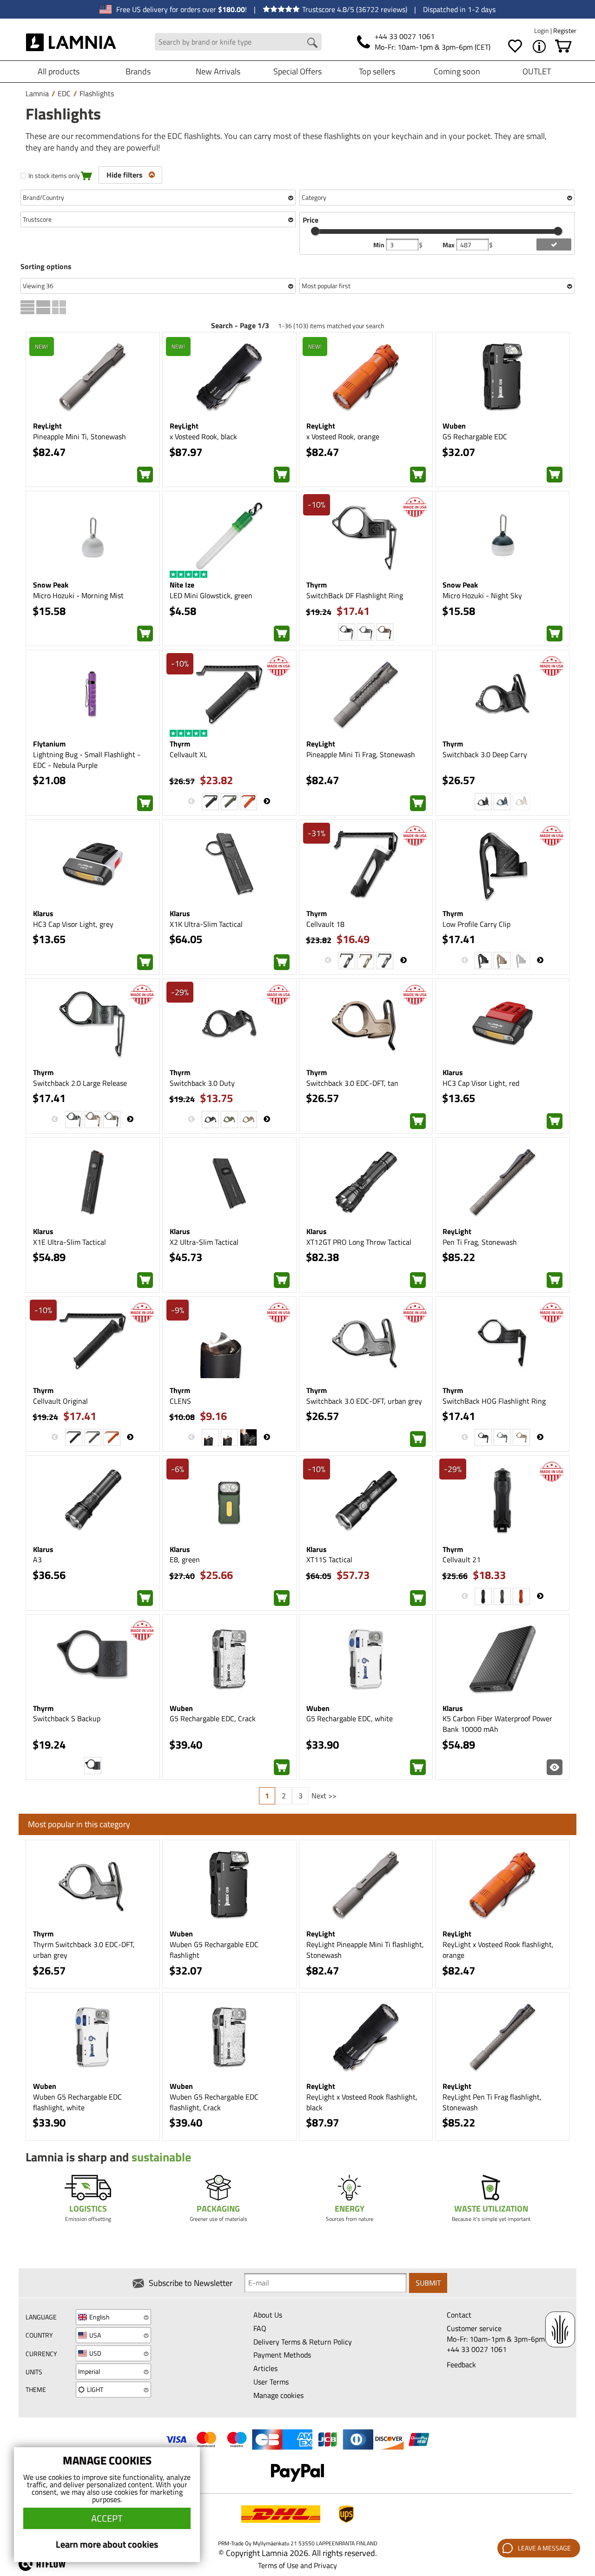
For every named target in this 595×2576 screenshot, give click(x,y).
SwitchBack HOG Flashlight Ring (494, 1401)
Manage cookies (278, 2395)
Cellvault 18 (325, 924)
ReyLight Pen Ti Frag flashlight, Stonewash (492, 2102)
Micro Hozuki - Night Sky (482, 595)
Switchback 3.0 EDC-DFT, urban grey (364, 1401)
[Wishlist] (515, 46)
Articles (265, 2368)
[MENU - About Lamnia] (539, 46)
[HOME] (71, 42)
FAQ (260, 2328)
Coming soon (457, 71)
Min (380, 245)
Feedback (461, 2365)
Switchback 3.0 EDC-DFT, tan (352, 1083)
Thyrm (317, 585)
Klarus (43, 913)
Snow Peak (51, 585)
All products (59, 71)
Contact (459, 2315)
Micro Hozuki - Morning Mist (78, 595)
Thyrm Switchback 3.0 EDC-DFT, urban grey (84, 1950)
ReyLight (47, 426)
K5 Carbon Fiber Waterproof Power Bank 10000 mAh (497, 1724)
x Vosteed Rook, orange (343, 436)
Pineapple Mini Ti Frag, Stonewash (361, 754)
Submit (428, 2283)
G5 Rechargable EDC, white (350, 1718)
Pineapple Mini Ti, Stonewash (79, 436)
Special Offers (297, 71)
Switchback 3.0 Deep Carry (485, 754)
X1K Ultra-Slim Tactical (206, 924)
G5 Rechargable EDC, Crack (213, 1718)
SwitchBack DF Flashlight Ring (355, 595)
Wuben (454, 426)
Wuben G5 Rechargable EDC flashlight (214, 1950)
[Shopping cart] (563, 46)
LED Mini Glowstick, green (211, 595)
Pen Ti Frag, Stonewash (480, 1242)
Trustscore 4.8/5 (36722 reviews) (355, 9)
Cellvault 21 (462, 1559)
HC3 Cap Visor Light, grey (73, 924)
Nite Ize (182, 585)
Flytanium (49, 744)
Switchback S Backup (67, 1718)
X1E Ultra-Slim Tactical (69, 1242)
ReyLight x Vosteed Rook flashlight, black (362, 2102)
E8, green (185, 1559)
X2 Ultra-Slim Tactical (204, 1242)
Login (542, 30)
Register (565, 30)
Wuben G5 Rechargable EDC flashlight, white (77, 2102)
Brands (138, 71)
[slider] (315, 231)
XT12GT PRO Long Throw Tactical (359, 1242)
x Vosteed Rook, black (203, 436)
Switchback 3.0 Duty (202, 1083)
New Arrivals (218, 71)
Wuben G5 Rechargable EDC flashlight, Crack (214, 2102)
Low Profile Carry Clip (476, 924)
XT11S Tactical (329, 1559)
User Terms (271, 2382)
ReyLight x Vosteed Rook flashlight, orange (498, 1950)
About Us (268, 2315)
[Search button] (312, 43)
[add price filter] (554, 244)
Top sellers (377, 71)
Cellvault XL (188, 754)
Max (449, 245)
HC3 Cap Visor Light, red (481, 1083)
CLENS (180, 1401)
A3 (37, 1559)
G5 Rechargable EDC (475, 436)
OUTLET (537, 71)
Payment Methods (282, 2355)
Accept (107, 2518)
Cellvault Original (60, 1401)
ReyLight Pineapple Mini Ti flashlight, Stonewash (365, 1950)
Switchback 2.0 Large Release (80, 1083)
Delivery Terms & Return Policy (303, 2342)
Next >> (324, 1796)
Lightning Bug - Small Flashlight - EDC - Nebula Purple (87, 760)
